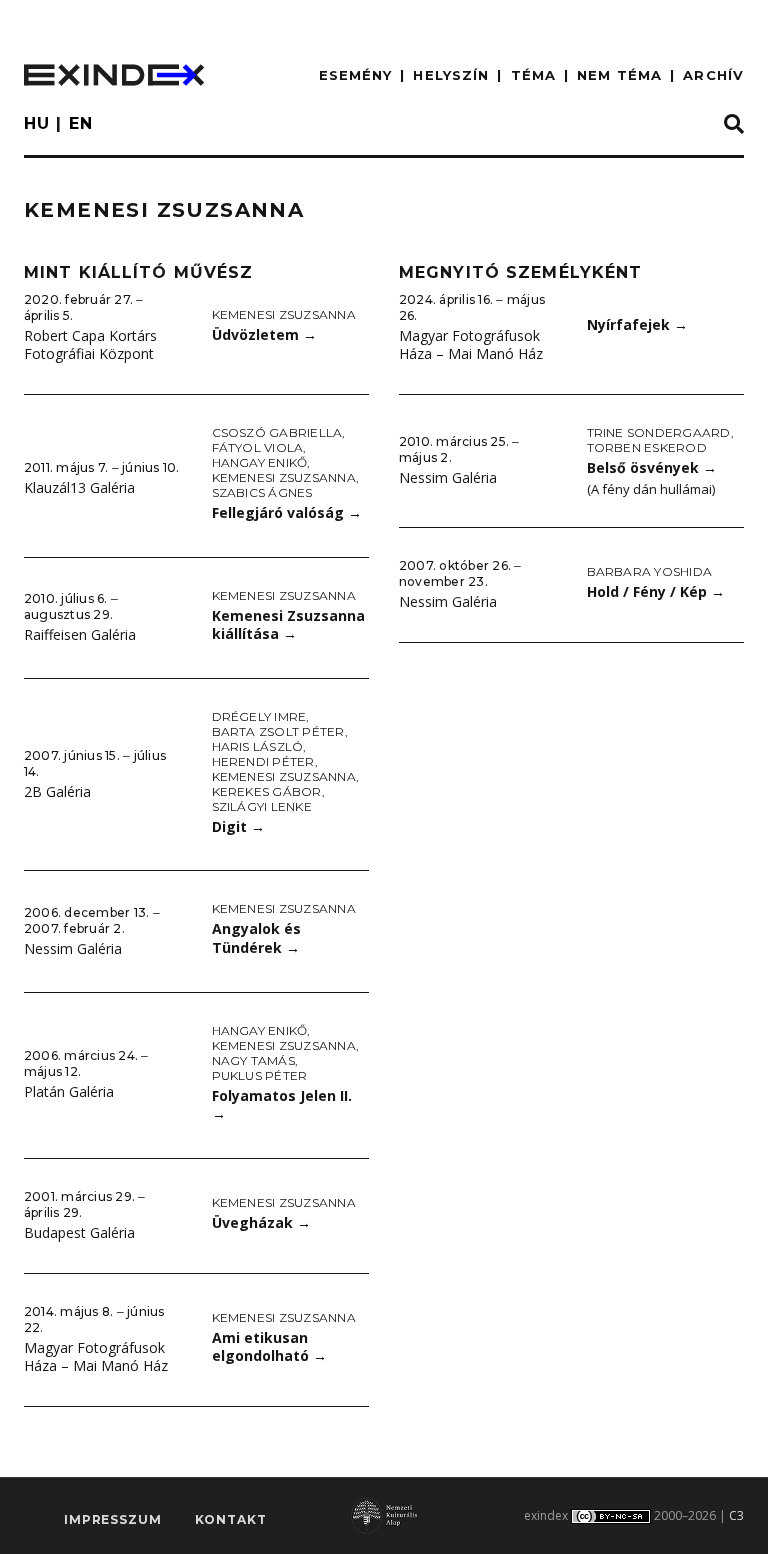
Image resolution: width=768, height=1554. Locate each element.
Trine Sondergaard (659, 432)
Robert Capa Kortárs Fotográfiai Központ (90, 345)
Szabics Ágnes (262, 492)
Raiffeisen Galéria (80, 634)
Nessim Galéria (73, 948)
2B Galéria (57, 791)
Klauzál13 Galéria (79, 487)
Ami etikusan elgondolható (269, 1347)
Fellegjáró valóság (287, 512)
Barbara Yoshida (650, 571)
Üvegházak (261, 1222)
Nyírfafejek (637, 324)
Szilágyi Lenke (262, 806)
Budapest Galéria (79, 1232)
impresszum (112, 1519)
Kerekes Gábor (267, 791)
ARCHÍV (713, 75)
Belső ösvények (652, 467)
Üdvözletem (264, 334)
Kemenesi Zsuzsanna (284, 314)
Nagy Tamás (253, 1060)
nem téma (619, 75)
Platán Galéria (69, 1091)
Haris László (258, 746)
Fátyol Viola (258, 447)
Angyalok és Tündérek (256, 938)
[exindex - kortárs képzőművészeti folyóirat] (114, 75)
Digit (238, 826)
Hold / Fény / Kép (656, 591)
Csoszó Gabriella (277, 432)
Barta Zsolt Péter (278, 731)
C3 (736, 1515)
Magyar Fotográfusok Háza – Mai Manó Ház (96, 1357)
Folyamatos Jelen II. (282, 1105)
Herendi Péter (263, 761)
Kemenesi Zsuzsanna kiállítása (288, 625)
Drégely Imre (259, 716)
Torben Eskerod (647, 447)
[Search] (734, 125)
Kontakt (231, 1519)
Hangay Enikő (260, 462)
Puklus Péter (260, 1075)
